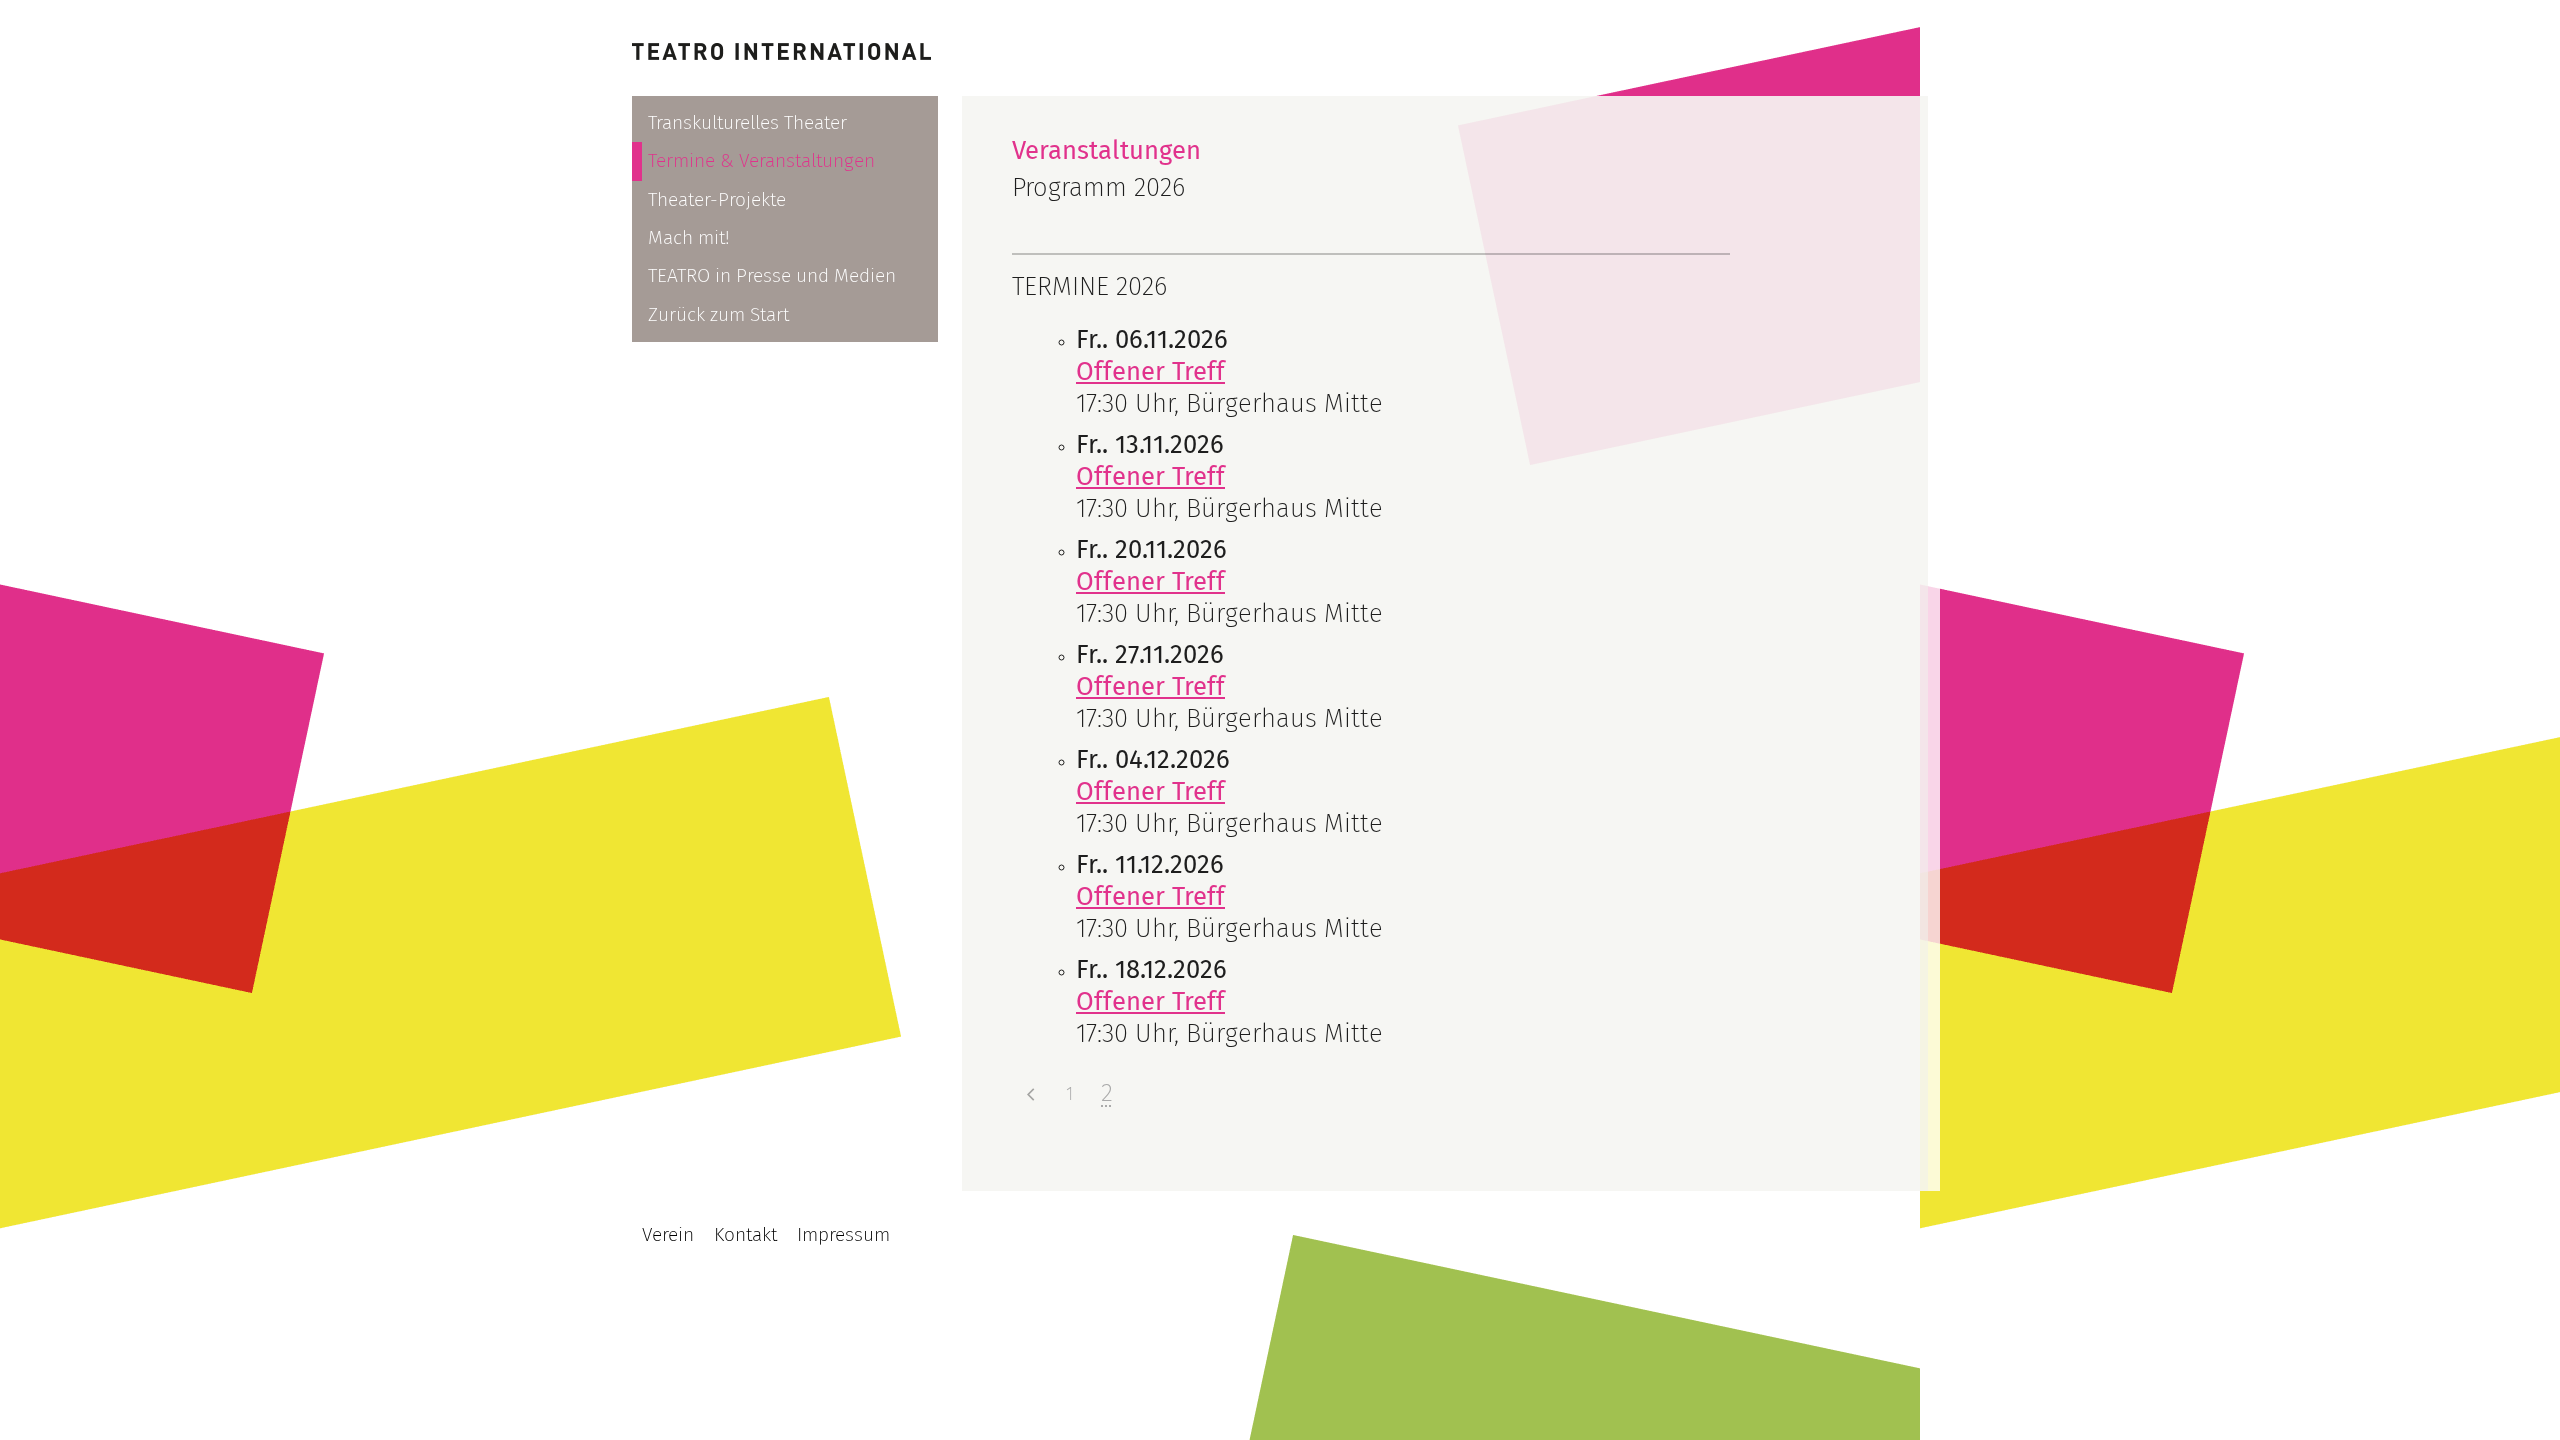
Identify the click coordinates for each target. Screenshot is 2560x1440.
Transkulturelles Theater (747, 122)
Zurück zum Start (718, 314)
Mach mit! (689, 237)
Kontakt (745, 1234)
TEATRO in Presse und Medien (772, 275)
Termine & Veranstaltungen (761, 160)
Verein (668, 1234)
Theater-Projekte (717, 199)
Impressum (843, 1234)
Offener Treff (1150, 371)
